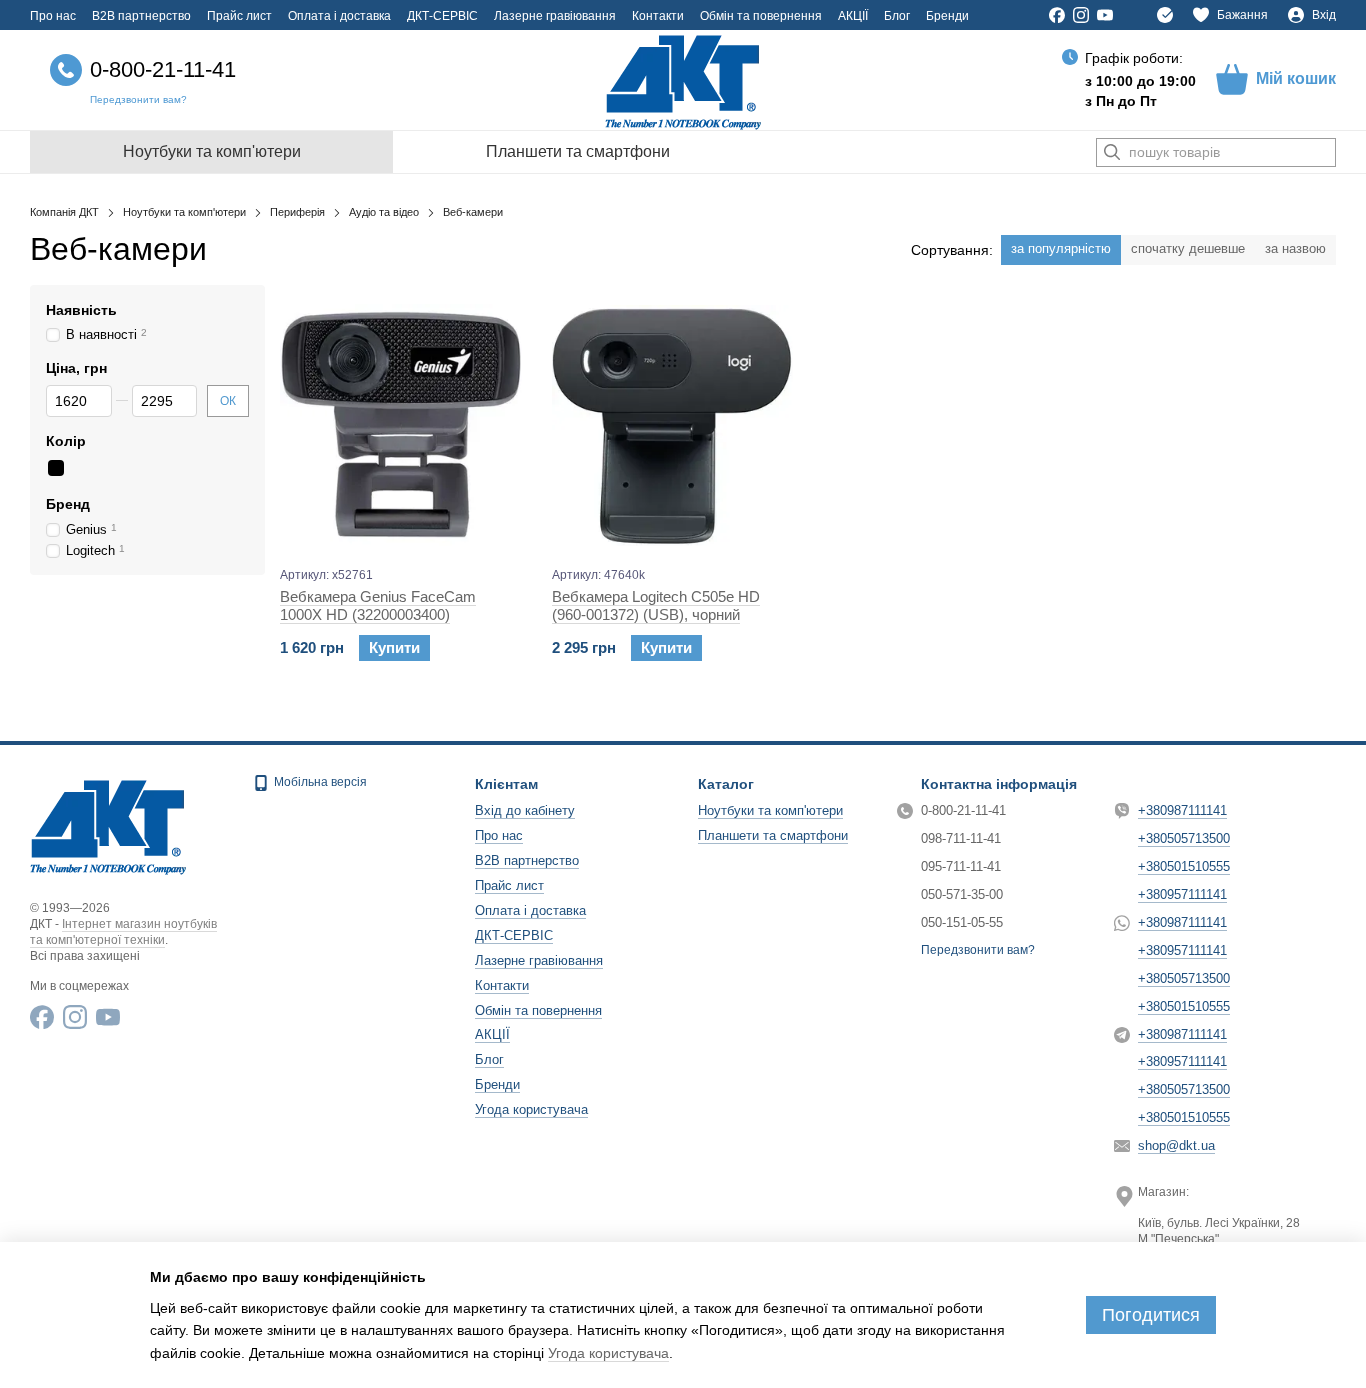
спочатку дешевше (1188, 248)
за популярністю (1061, 248)
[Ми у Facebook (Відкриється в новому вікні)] (1057, 15)
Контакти (658, 16)
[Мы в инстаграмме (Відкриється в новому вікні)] (1081, 15)
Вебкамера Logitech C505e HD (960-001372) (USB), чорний (656, 605)
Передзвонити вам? (138, 99)
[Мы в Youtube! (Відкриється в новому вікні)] (1105, 15)
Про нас (53, 16)
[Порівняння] (1165, 15)
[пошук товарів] (1112, 152)
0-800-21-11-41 (163, 69)
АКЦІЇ (853, 16)
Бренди (947, 16)
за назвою (1295, 248)
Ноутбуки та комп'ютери (212, 151)
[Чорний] (56, 469)
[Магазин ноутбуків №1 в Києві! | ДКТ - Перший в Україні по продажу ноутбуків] (108, 824)
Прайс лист (239, 16)
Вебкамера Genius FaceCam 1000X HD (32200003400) (378, 605)
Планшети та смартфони (578, 151)
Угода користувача (531, 1109)
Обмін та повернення (761, 16)
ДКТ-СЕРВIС (442, 16)
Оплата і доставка (339, 16)
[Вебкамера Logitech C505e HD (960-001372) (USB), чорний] (673, 425)
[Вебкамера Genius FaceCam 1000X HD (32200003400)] (401, 425)
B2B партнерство (141, 16)
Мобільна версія (319, 782)
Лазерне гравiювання (555, 16)
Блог (897, 16)
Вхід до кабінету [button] (525, 810)
